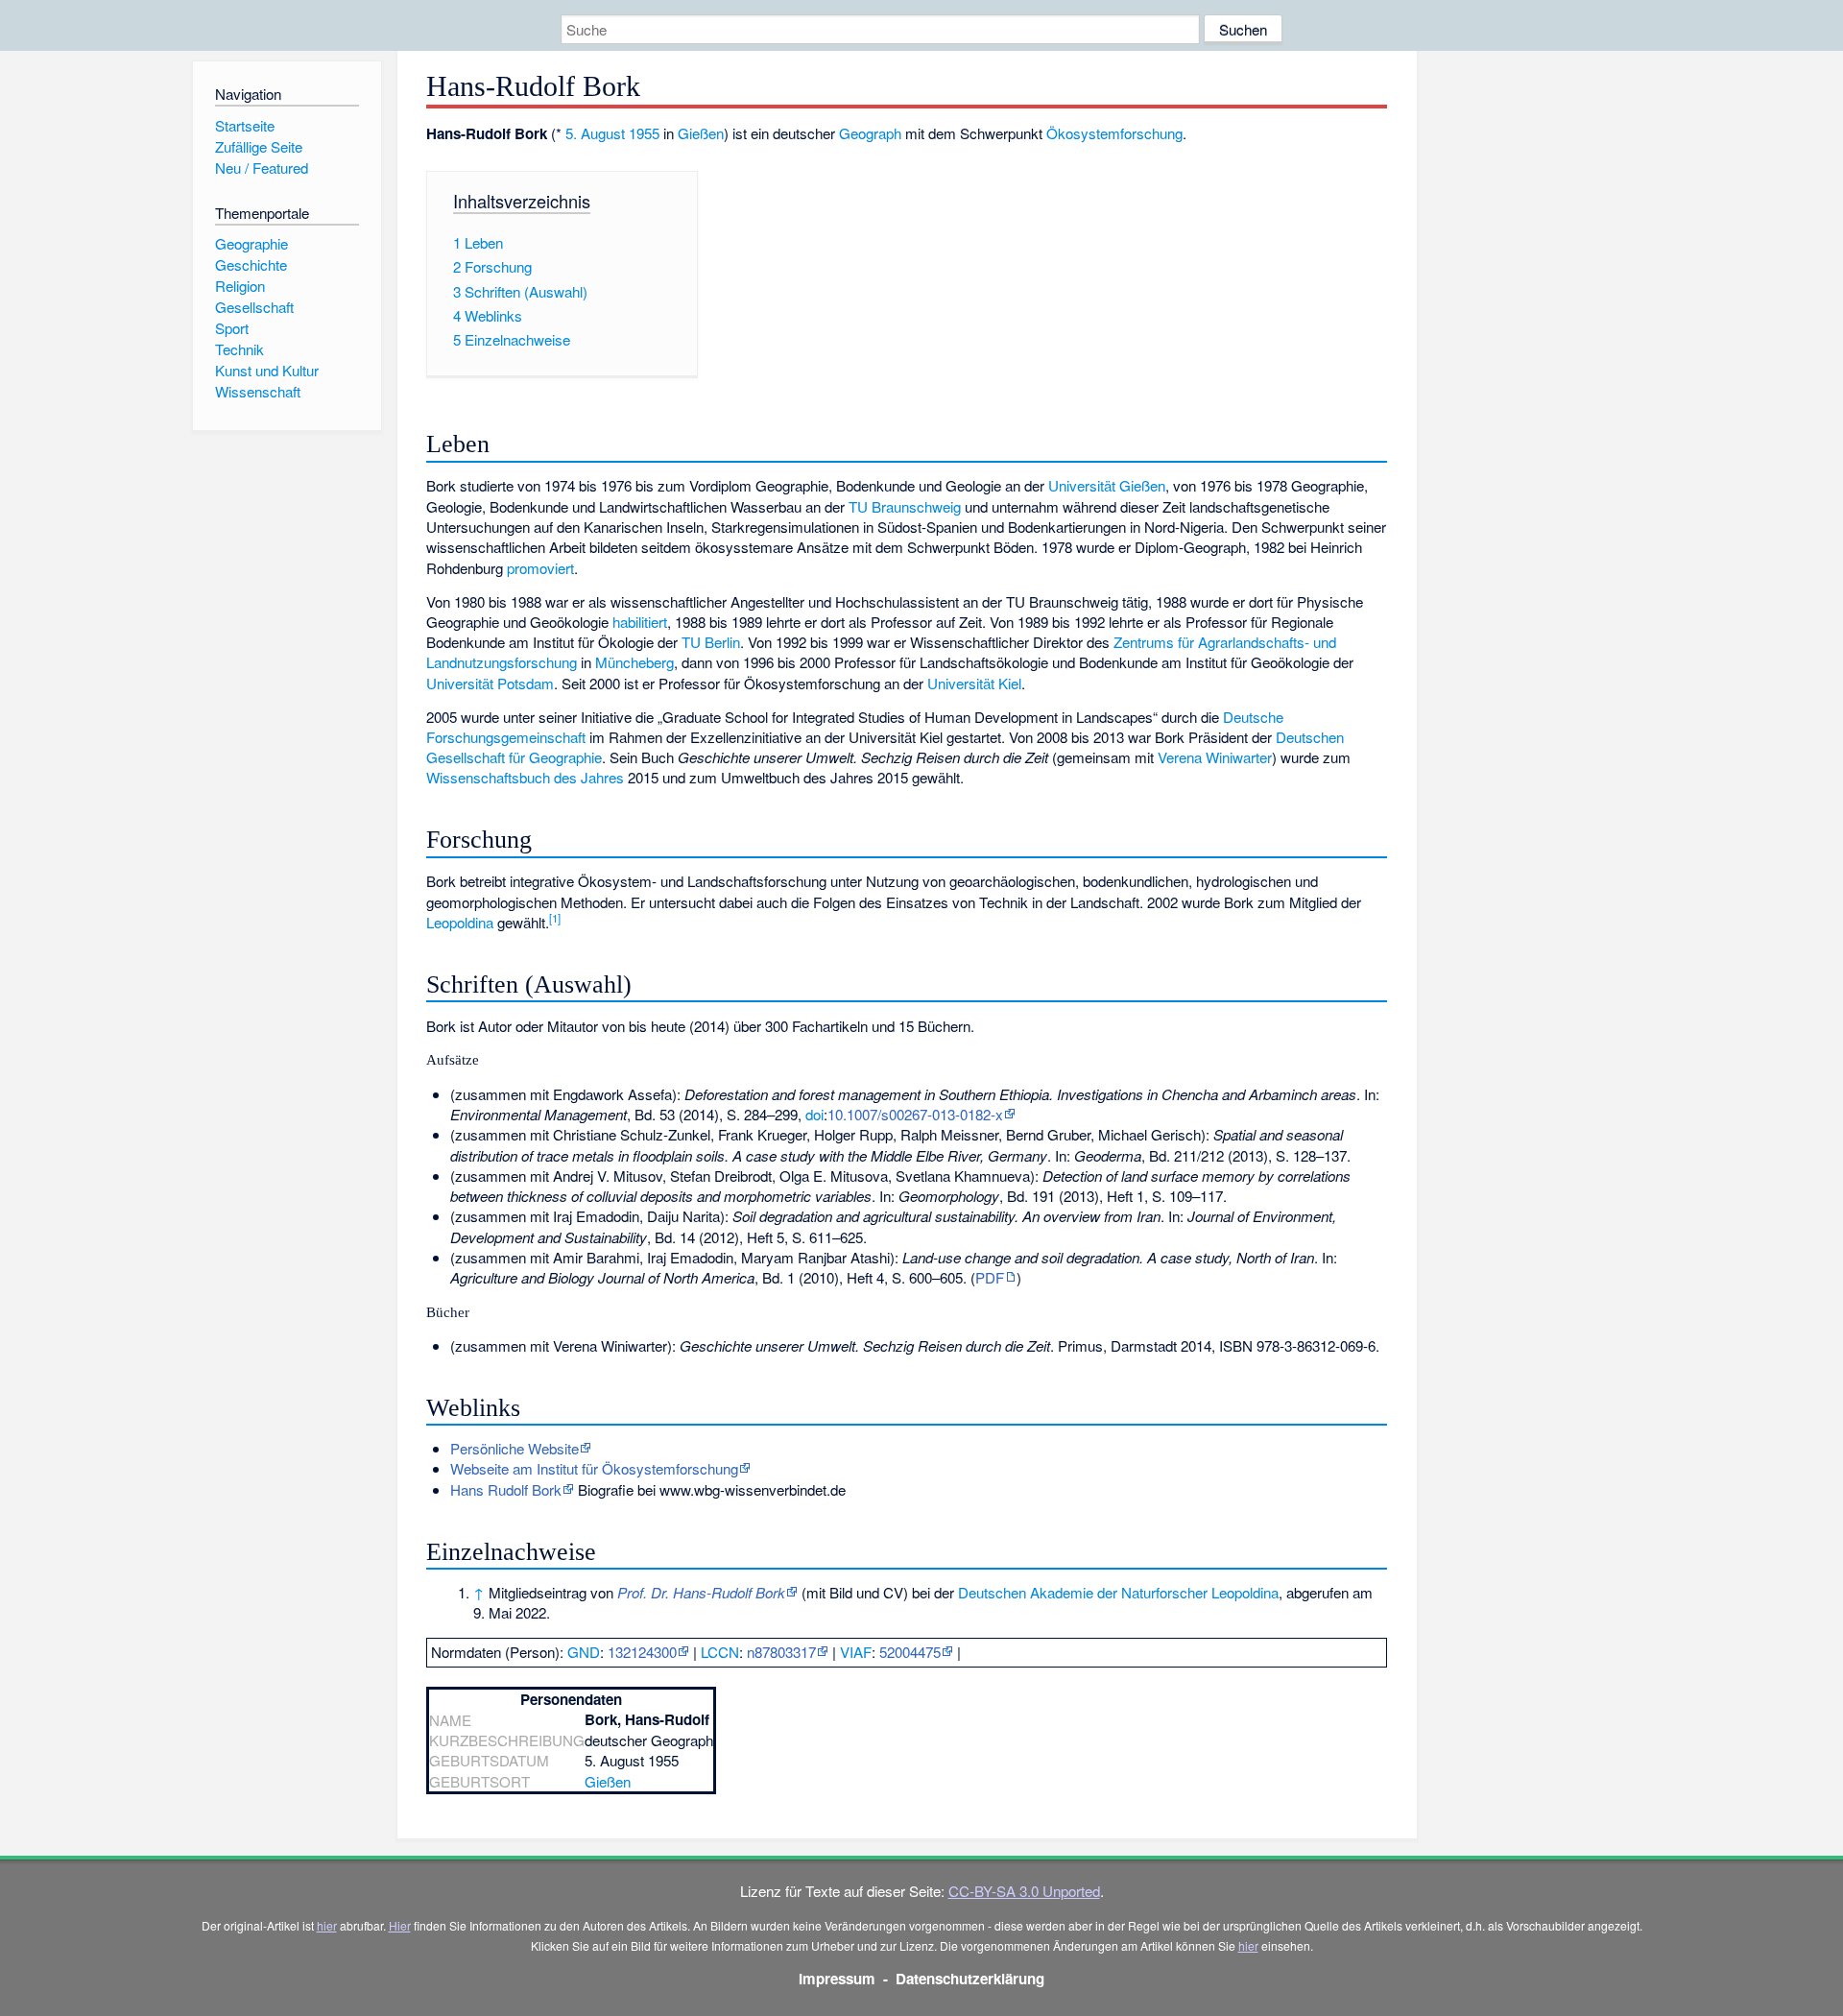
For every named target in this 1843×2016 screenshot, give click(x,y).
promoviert (540, 568)
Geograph (870, 133)
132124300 (642, 1652)
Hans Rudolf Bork (506, 1489)
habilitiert (640, 622)
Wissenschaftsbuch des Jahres (525, 777)
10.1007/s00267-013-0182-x (915, 1114)
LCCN (720, 1652)
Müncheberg (634, 662)
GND (584, 1652)
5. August (595, 133)
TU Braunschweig (905, 506)
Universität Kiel (974, 683)
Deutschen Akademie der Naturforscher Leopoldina (1118, 1592)
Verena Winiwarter (1215, 757)
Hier (400, 1925)
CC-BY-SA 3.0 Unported (1024, 1891)
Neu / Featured (262, 168)
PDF (990, 1277)
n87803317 (781, 1652)
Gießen (701, 133)
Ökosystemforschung (1114, 133)
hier (327, 1925)
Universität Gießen (1107, 485)
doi (814, 1114)
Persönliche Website (515, 1448)
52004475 (910, 1652)
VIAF (856, 1652)
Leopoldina (460, 922)
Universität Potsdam (490, 683)
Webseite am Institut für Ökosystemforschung (594, 1468)
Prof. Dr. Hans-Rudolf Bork (701, 1592)
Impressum (837, 1979)
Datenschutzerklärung (970, 1979)
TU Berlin (711, 642)
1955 (644, 133)
